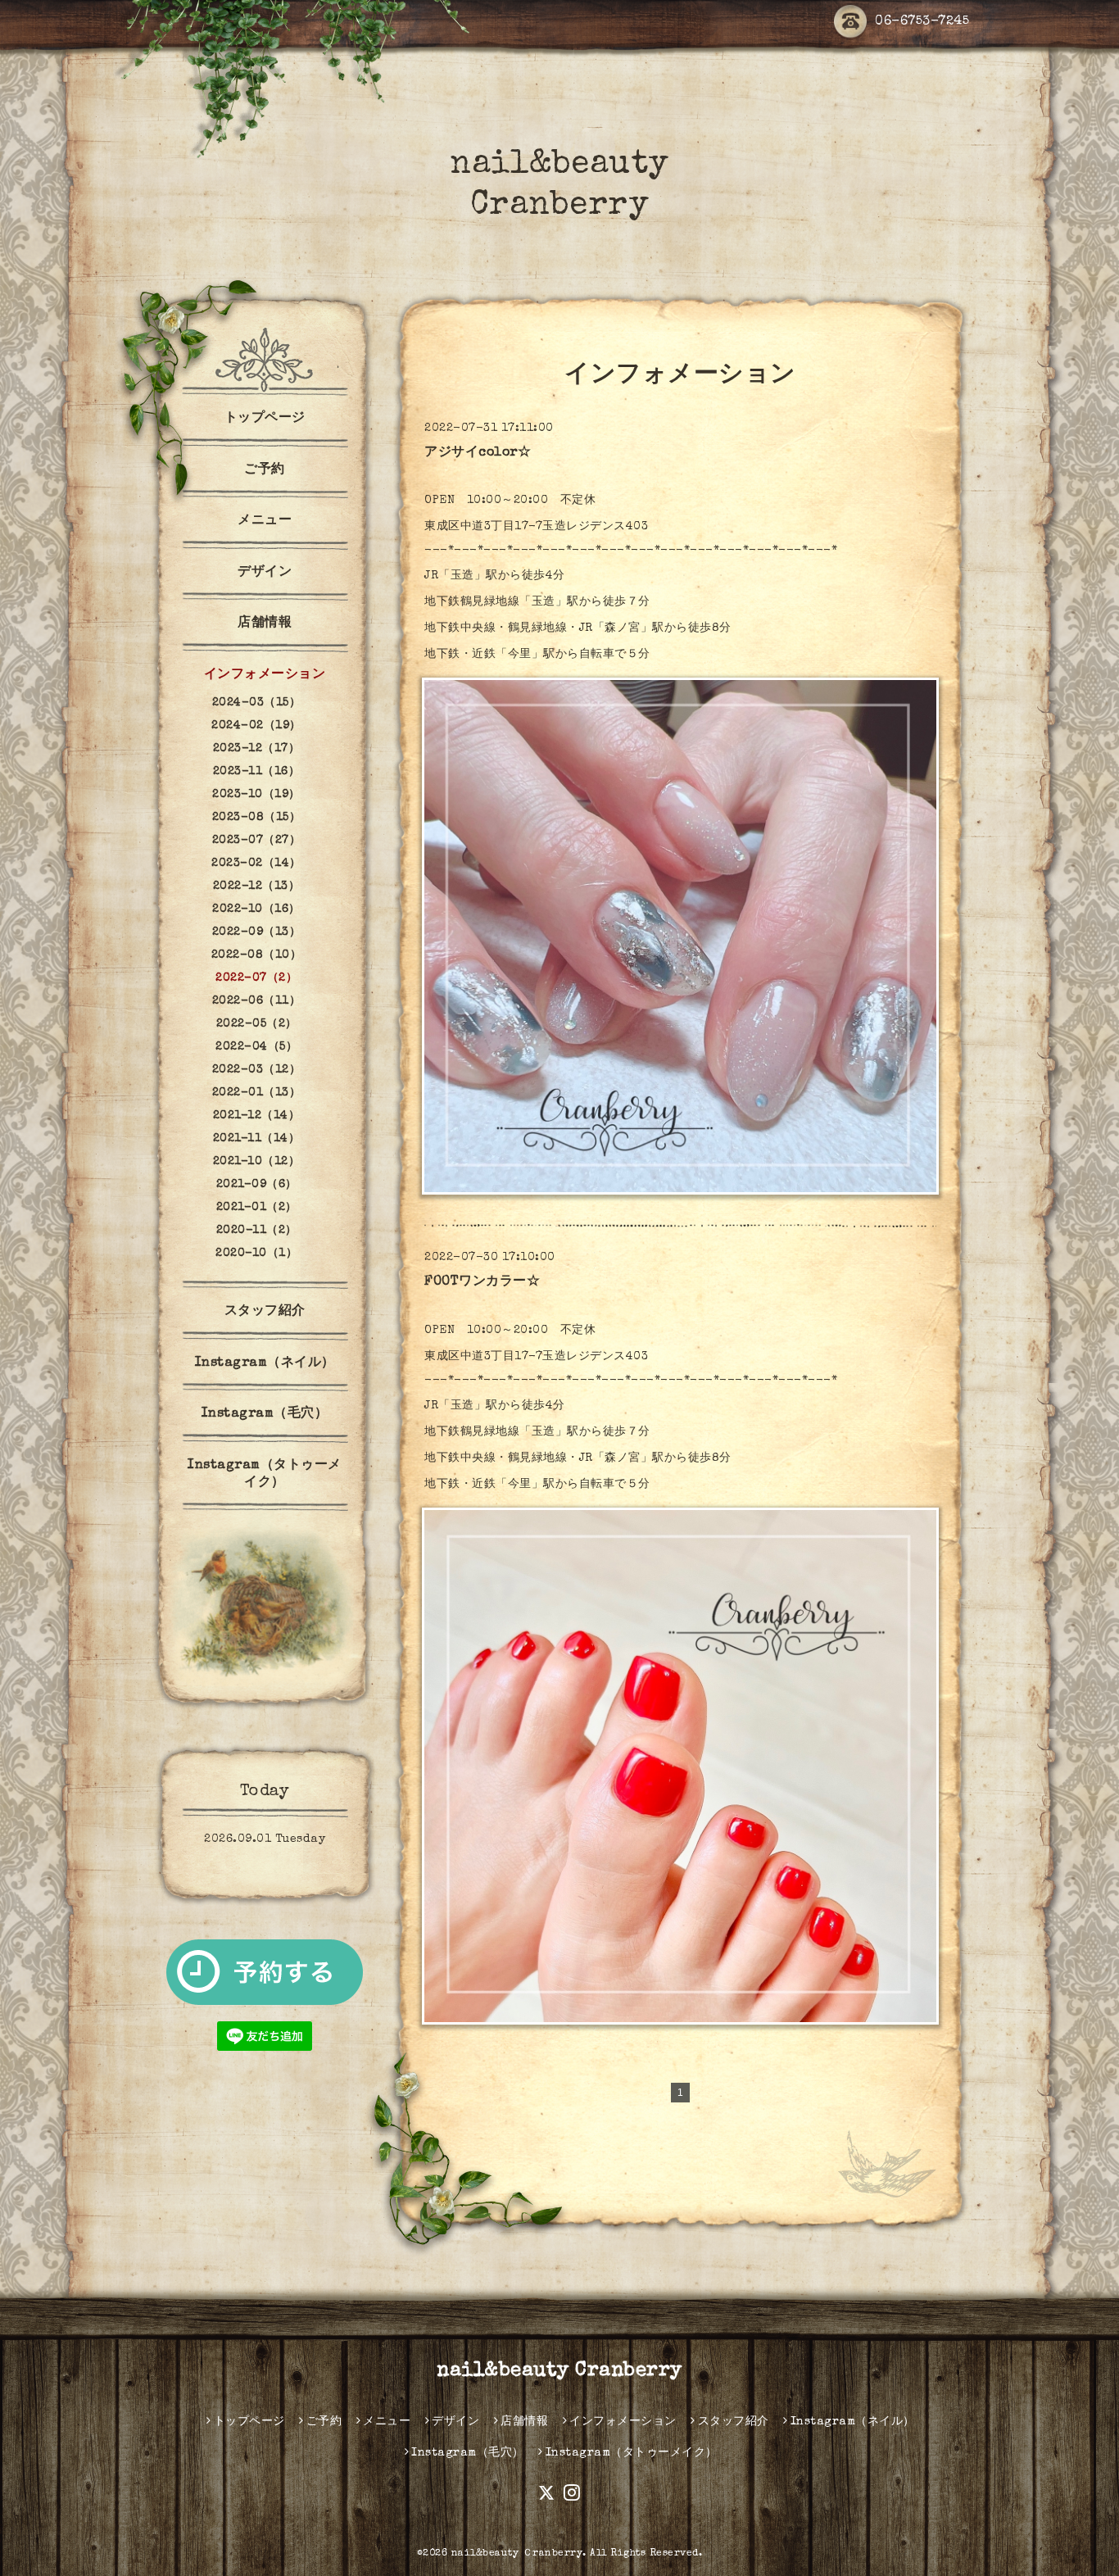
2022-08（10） (257, 955)
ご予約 (265, 470)
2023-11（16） (257, 772)
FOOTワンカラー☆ (482, 1282)
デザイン (265, 573)
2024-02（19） (256, 726)
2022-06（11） (257, 1001)
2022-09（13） (257, 932)
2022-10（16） (256, 909)
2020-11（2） (257, 1231)
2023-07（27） (257, 841)
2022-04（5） (256, 1047)
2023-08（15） (257, 818)
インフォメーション (265, 675)
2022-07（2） (256, 978)
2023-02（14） (256, 864)
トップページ (265, 419)
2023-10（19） (256, 795)
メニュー (265, 521)
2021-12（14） (257, 1116)
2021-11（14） (257, 1139)
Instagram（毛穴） (265, 1414)
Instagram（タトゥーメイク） (265, 1474)
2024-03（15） (257, 703)
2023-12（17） (257, 749)
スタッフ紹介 (265, 1312)
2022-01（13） (257, 1093)
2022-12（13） (257, 887)
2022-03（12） (257, 1070)
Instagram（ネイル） (265, 1363)
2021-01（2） (257, 1208)
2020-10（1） (256, 1254)
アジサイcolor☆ (478, 453)
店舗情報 (265, 624)
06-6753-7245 (922, 22)
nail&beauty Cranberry (559, 2371)
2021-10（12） (257, 1162)
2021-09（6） (257, 1185)
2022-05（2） (257, 1024)
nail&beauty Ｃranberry (517, 2554)
